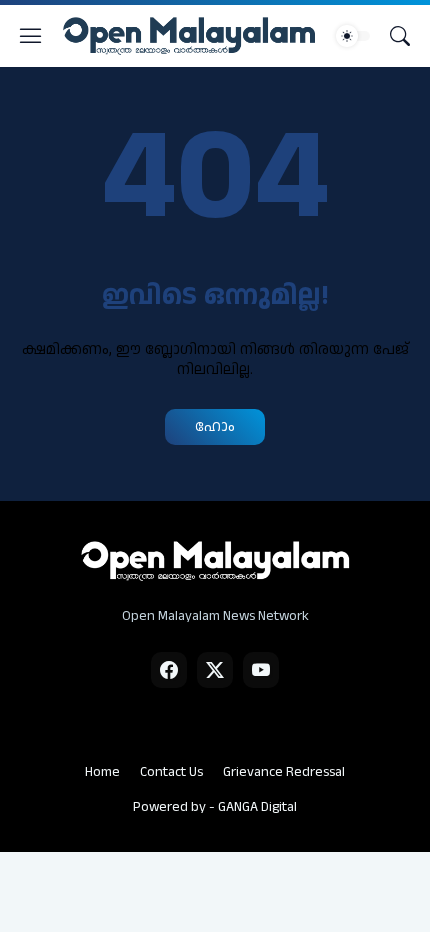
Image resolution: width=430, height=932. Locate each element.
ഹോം (215, 426)
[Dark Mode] (353, 36)
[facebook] (169, 670)
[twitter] (215, 670)
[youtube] (261, 670)
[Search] (400, 36)
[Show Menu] (31, 36)
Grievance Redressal (284, 772)
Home (102, 772)
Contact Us (171, 772)
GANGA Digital (257, 807)
